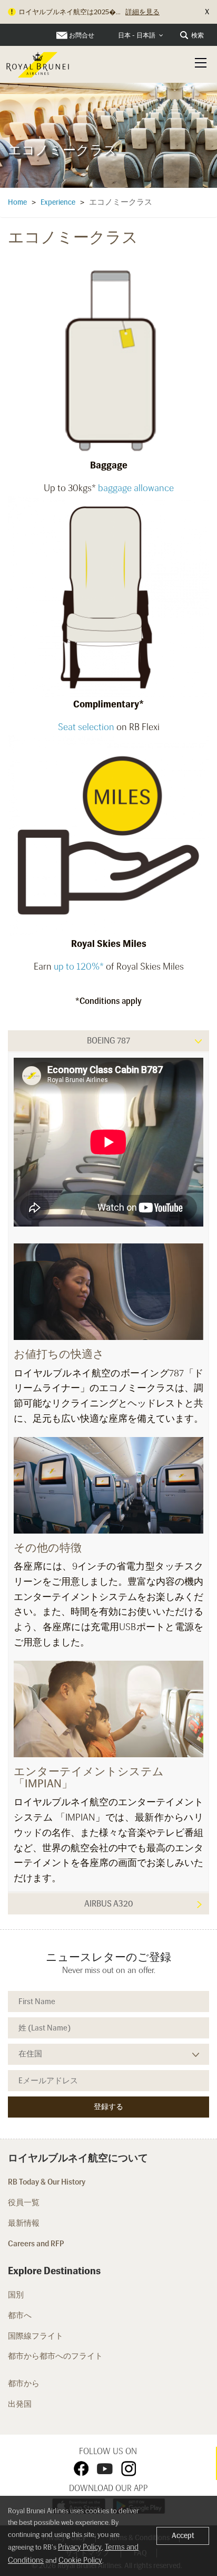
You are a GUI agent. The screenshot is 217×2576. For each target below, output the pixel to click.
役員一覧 (24, 2202)
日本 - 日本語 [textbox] (137, 35)
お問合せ (82, 35)
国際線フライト (36, 2336)
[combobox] (141, 36)
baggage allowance (136, 488)
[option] (108, 133)
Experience (58, 202)
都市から (24, 2383)
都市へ (20, 2315)
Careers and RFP (36, 2244)
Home (17, 202)
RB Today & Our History (47, 2182)
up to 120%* (79, 966)
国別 (16, 2295)
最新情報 (24, 2223)
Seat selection (86, 727)
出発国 (20, 2404)
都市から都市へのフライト (56, 2356)
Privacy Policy (80, 2547)
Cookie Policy (80, 2560)
